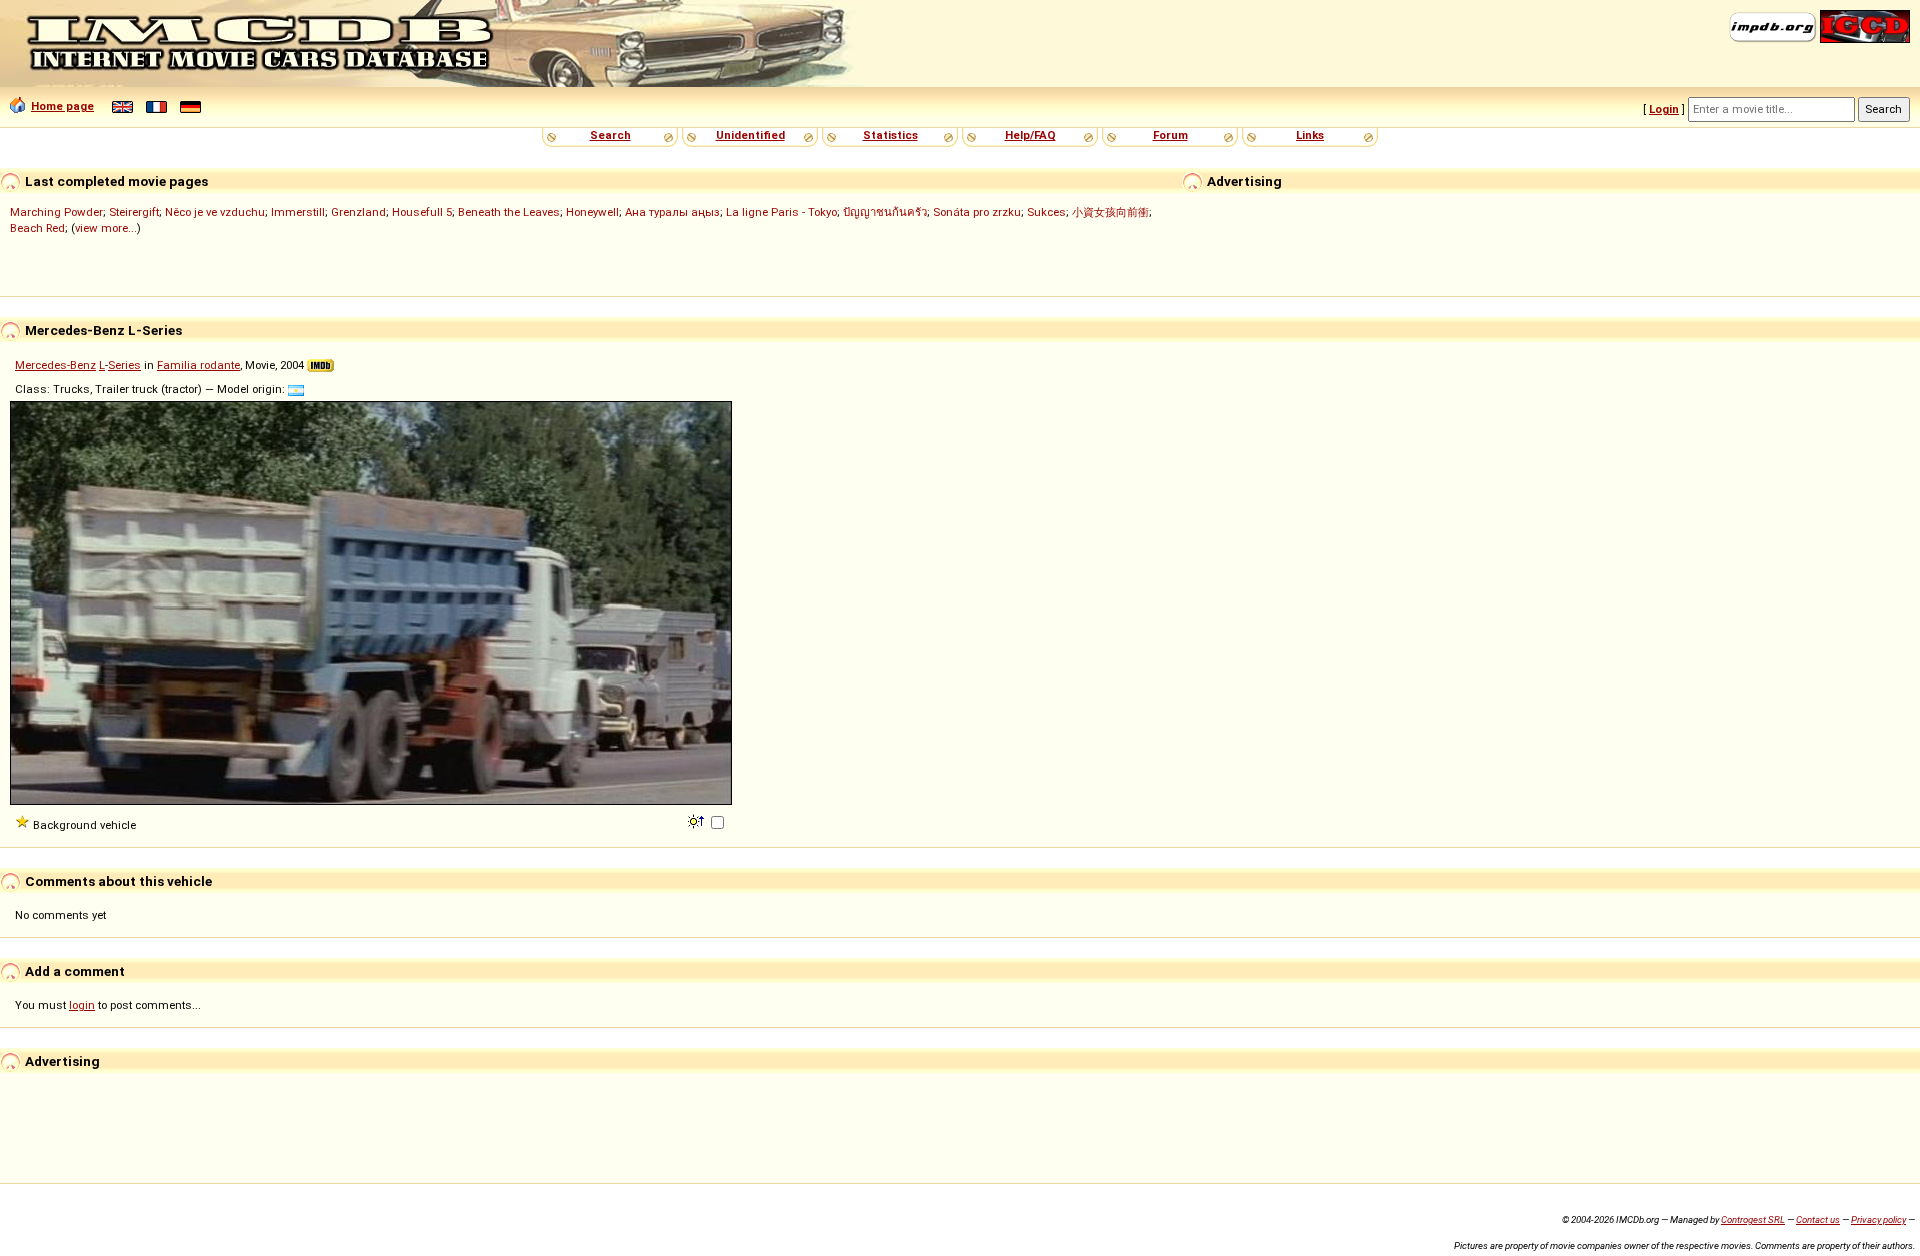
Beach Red (37, 228)
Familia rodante (198, 365)
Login (1664, 109)
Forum (1170, 135)
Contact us (1818, 1219)
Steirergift (134, 212)
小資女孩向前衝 (1110, 212)
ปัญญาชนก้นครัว (885, 212)
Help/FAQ (1030, 135)
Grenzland (358, 212)
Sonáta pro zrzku (977, 212)
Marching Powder (56, 212)
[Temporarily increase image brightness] (697, 820)
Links (1310, 135)
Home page (62, 106)
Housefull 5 (422, 212)
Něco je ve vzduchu (215, 212)
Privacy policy (1878, 1219)
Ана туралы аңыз (672, 212)
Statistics (890, 135)
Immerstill (298, 212)
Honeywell (592, 212)
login (82, 1005)
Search (610, 135)
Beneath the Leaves (509, 212)
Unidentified (750, 135)
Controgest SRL (1753, 1219)
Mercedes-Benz (55, 365)
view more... (106, 228)
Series (124, 365)
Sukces (1046, 212)
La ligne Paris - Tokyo (781, 212)
